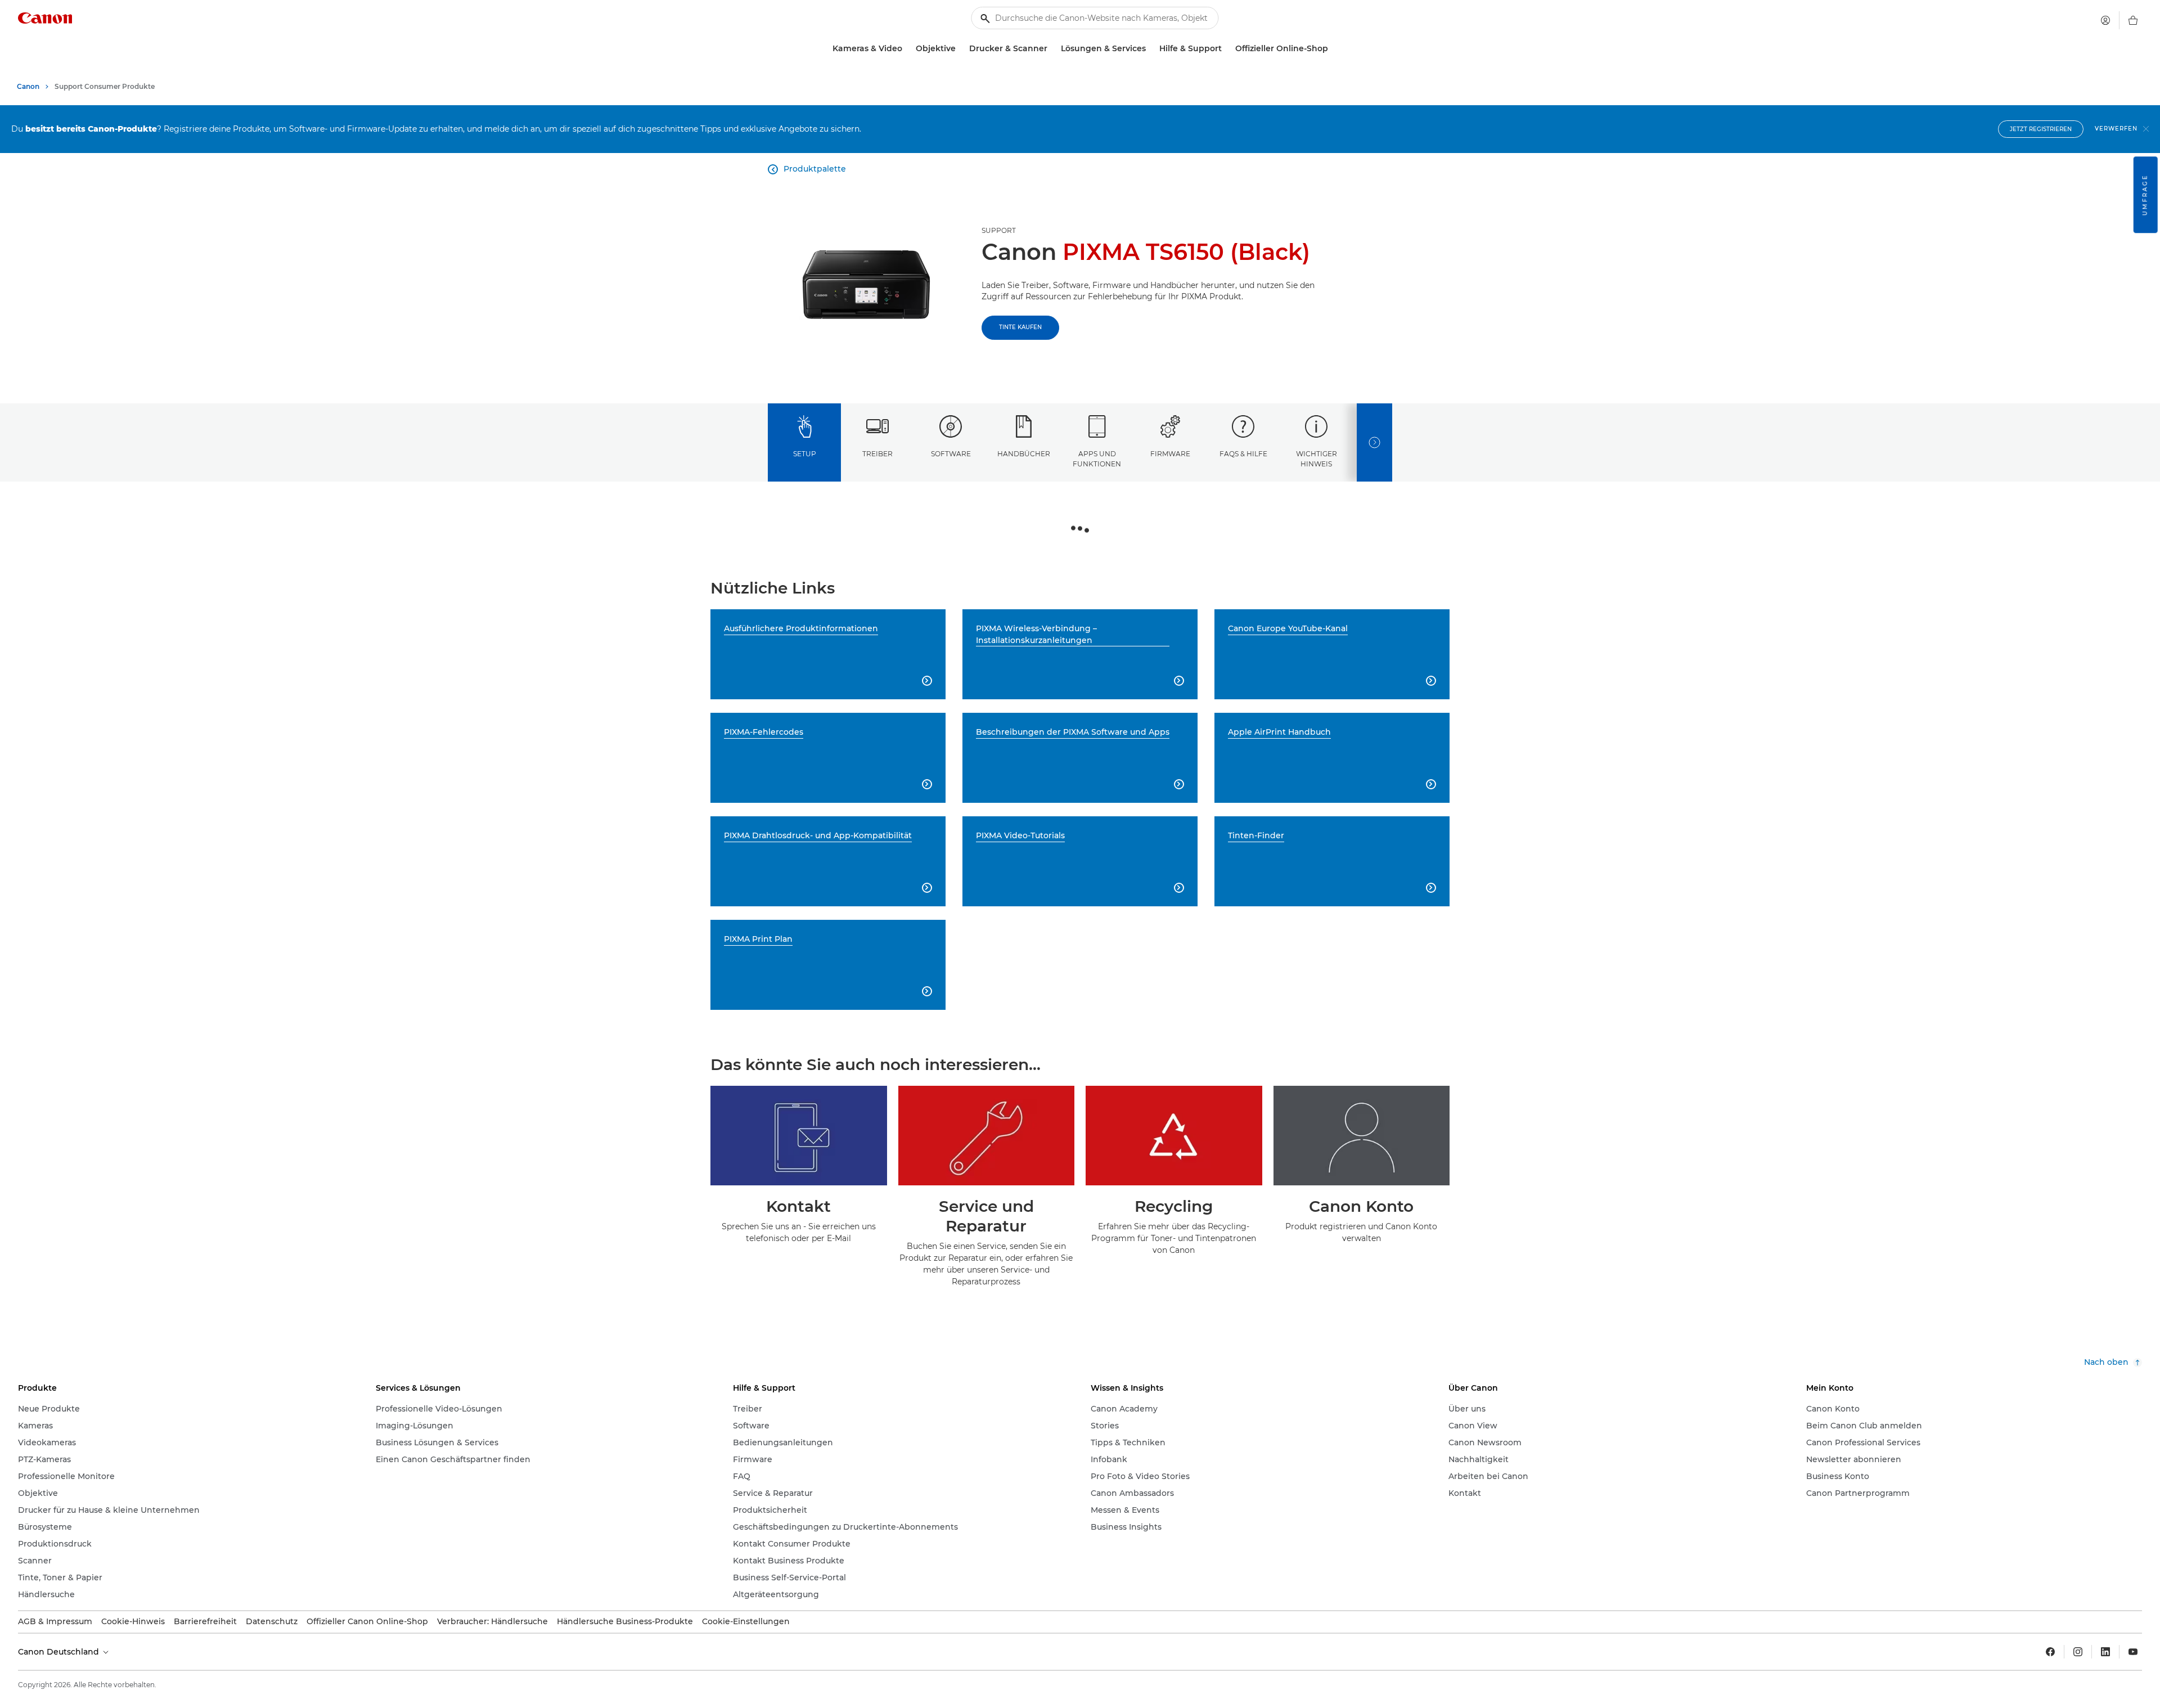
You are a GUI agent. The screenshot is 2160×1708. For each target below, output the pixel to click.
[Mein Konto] (2105, 20)
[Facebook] (2050, 1652)
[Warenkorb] (2133, 20)
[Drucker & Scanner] (1052, 49)
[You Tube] (2133, 1652)
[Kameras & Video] (907, 49)
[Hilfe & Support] (1226, 49)
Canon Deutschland (60, 1652)
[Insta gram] (2078, 1652)
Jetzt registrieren (2041, 129)
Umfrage (2145, 195)
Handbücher (1024, 454)
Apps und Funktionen (1097, 459)
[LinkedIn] (2105, 1652)
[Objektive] (960, 49)
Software (951, 454)
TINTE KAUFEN (1020, 327)
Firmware (1170, 454)
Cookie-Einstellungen (746, 1621)
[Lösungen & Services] (1150, 49)
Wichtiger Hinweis (1317, 459)
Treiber (877, 454)
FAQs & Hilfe (1243, 454)
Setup (805, 454)
